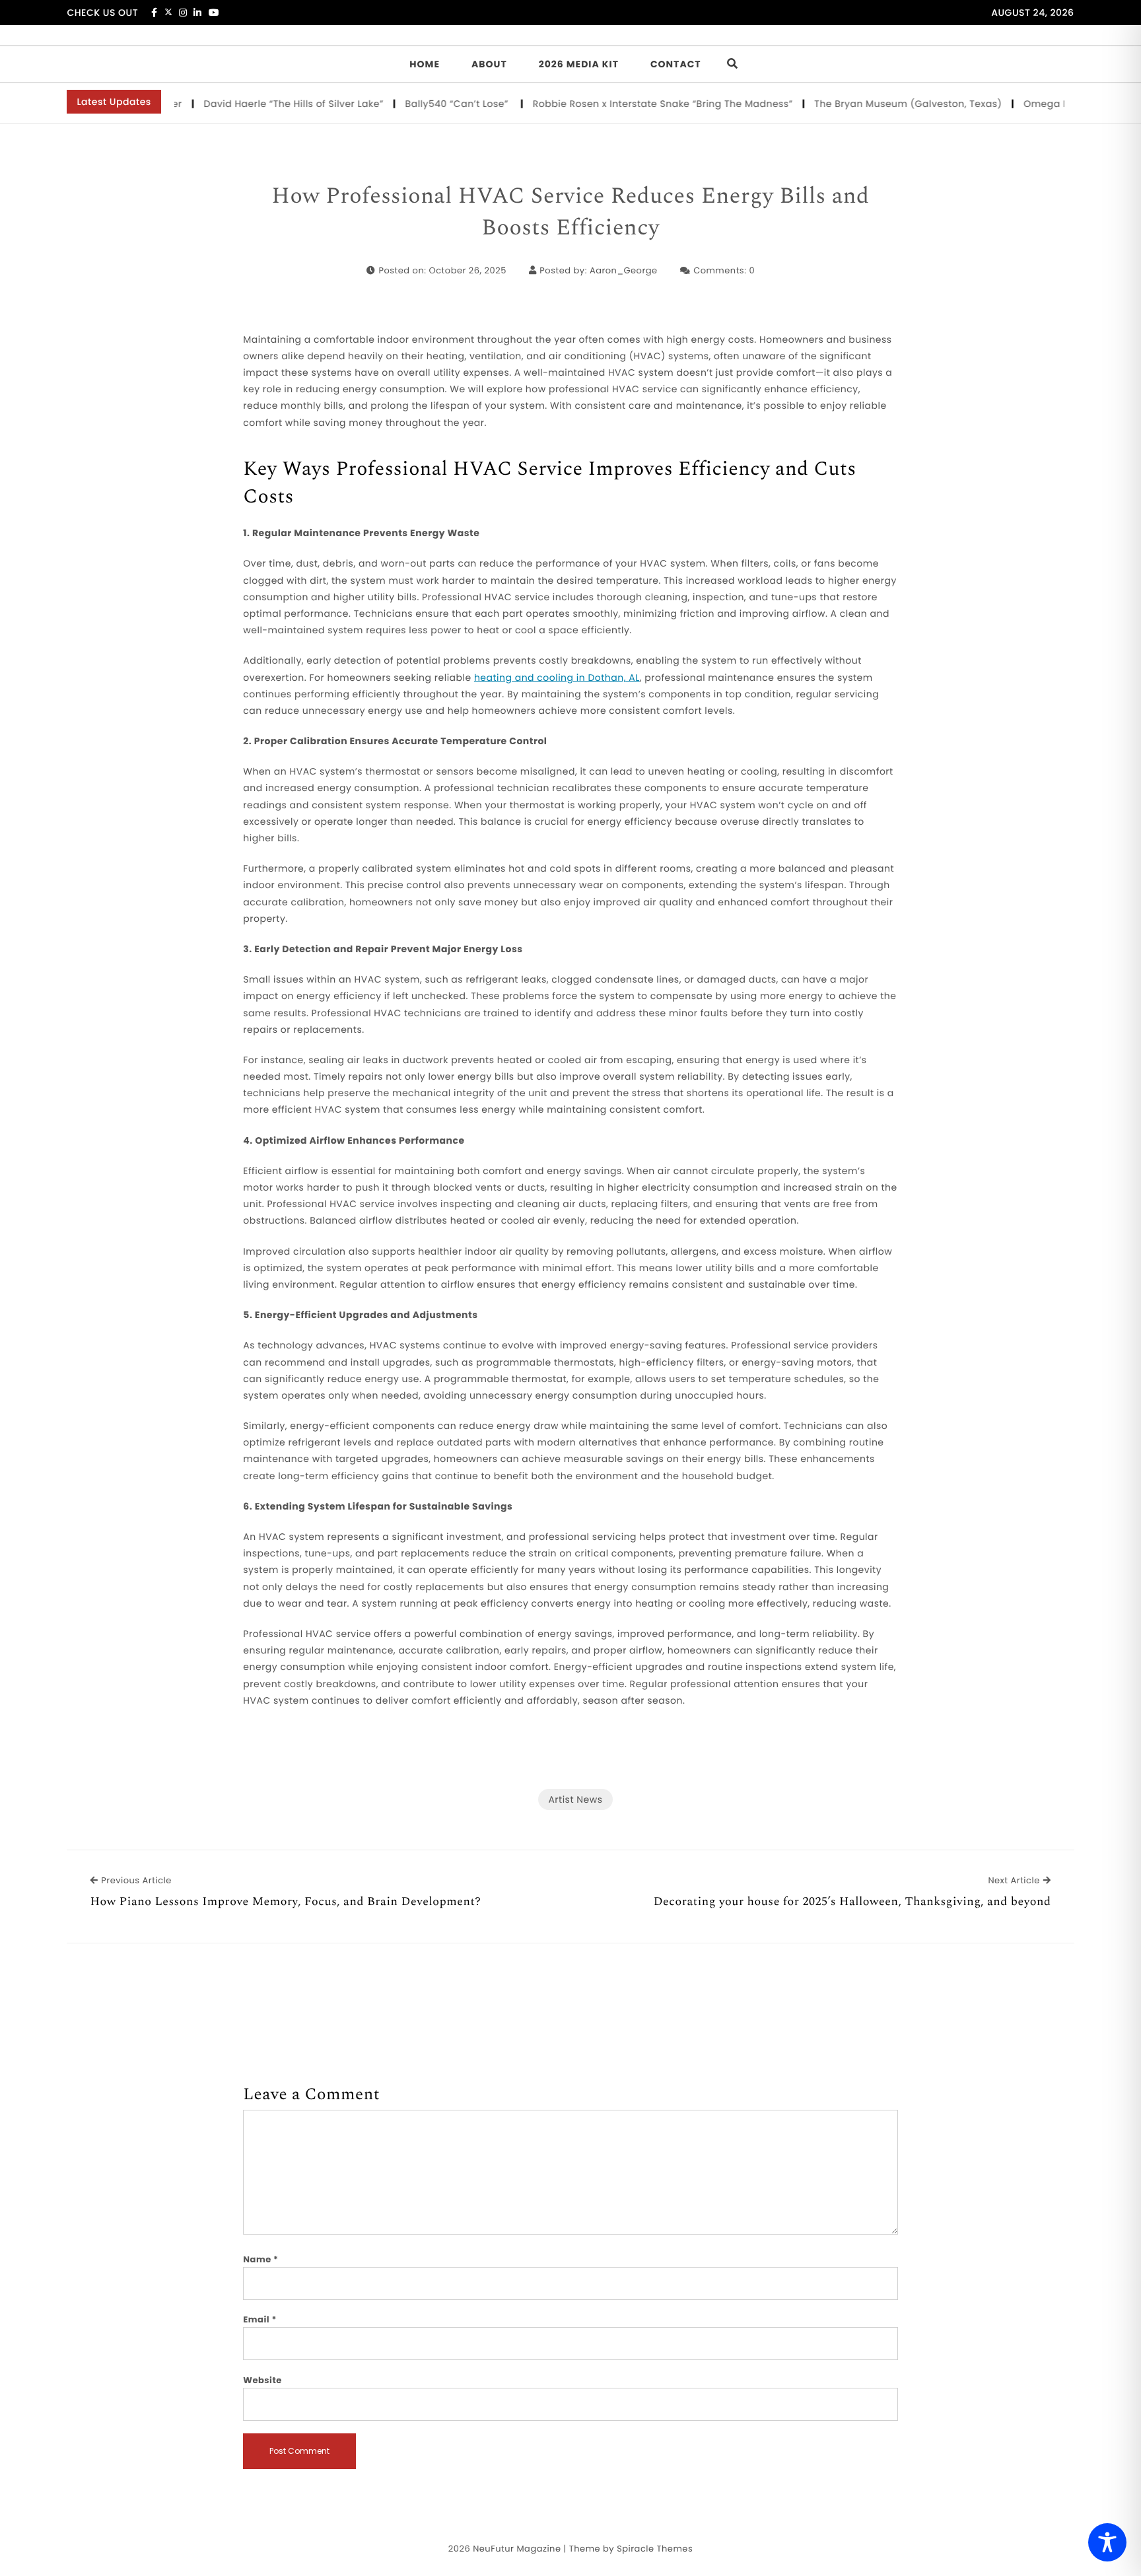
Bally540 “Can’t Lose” (418, 104)
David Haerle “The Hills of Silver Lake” (253, 104)
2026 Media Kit (579, 64)
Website (262, 2380)
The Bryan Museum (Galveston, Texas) (868, 104)
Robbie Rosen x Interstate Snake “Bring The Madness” (623, 104)
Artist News (575, 1799)
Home (425, 64)
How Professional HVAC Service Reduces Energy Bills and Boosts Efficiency (570, 212)
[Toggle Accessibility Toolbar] (1107, 2542)
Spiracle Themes (655, 2549)
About (489, 64)
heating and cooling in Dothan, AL (557, 678)
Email (260, 2319)
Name (260, 2259)
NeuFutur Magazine (517, 2549)
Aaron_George (624, 270)
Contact (676, 64)
